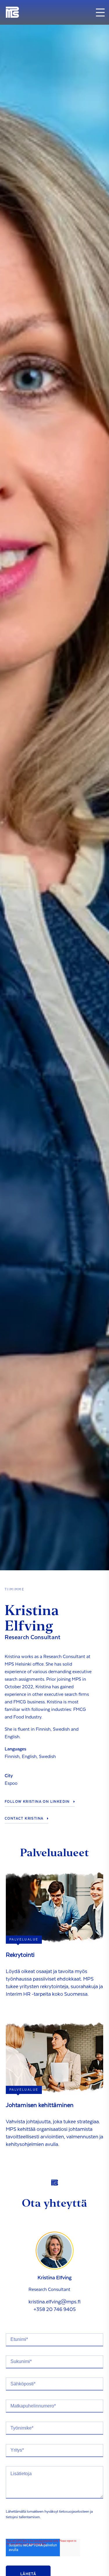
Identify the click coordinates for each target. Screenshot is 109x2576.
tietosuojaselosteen (74, 2511)
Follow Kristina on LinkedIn (37, 1802)
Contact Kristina (24, 1818)
